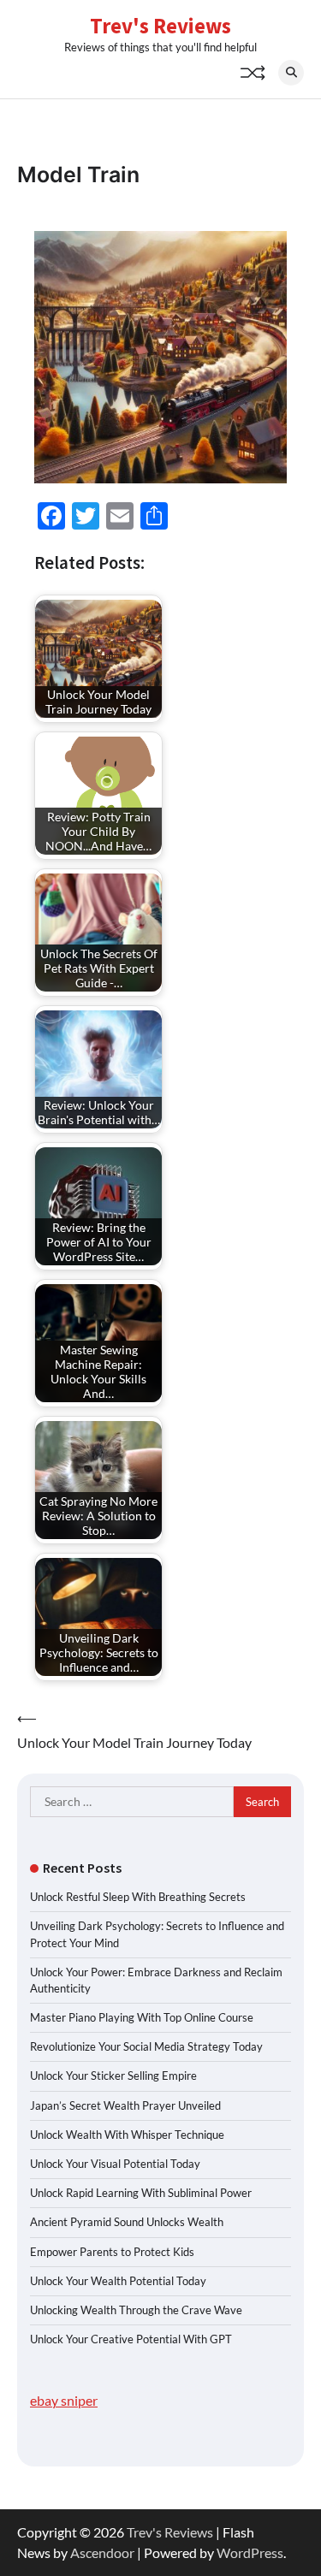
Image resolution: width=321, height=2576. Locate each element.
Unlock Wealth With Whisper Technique (127, 2135)
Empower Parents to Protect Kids (112, 2252)
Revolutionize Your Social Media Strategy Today (146, 2046)
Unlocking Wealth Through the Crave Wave (136, 2310)
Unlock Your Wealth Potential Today (118, 2281)
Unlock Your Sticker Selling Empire (113, 2076)
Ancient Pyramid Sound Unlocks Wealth (127, 2222)
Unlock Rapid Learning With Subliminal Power (141, 2193)
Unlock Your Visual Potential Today (115, 2164)
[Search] (291, 73)
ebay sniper (64, 2400)
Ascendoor (102, 2552)
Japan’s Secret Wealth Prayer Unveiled (125, 2105)
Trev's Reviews (160, 26)
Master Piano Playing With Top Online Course (142, 2017)
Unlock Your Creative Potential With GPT (131, 2339)
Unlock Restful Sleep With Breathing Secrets (138, 1897)
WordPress (250, 2552)
